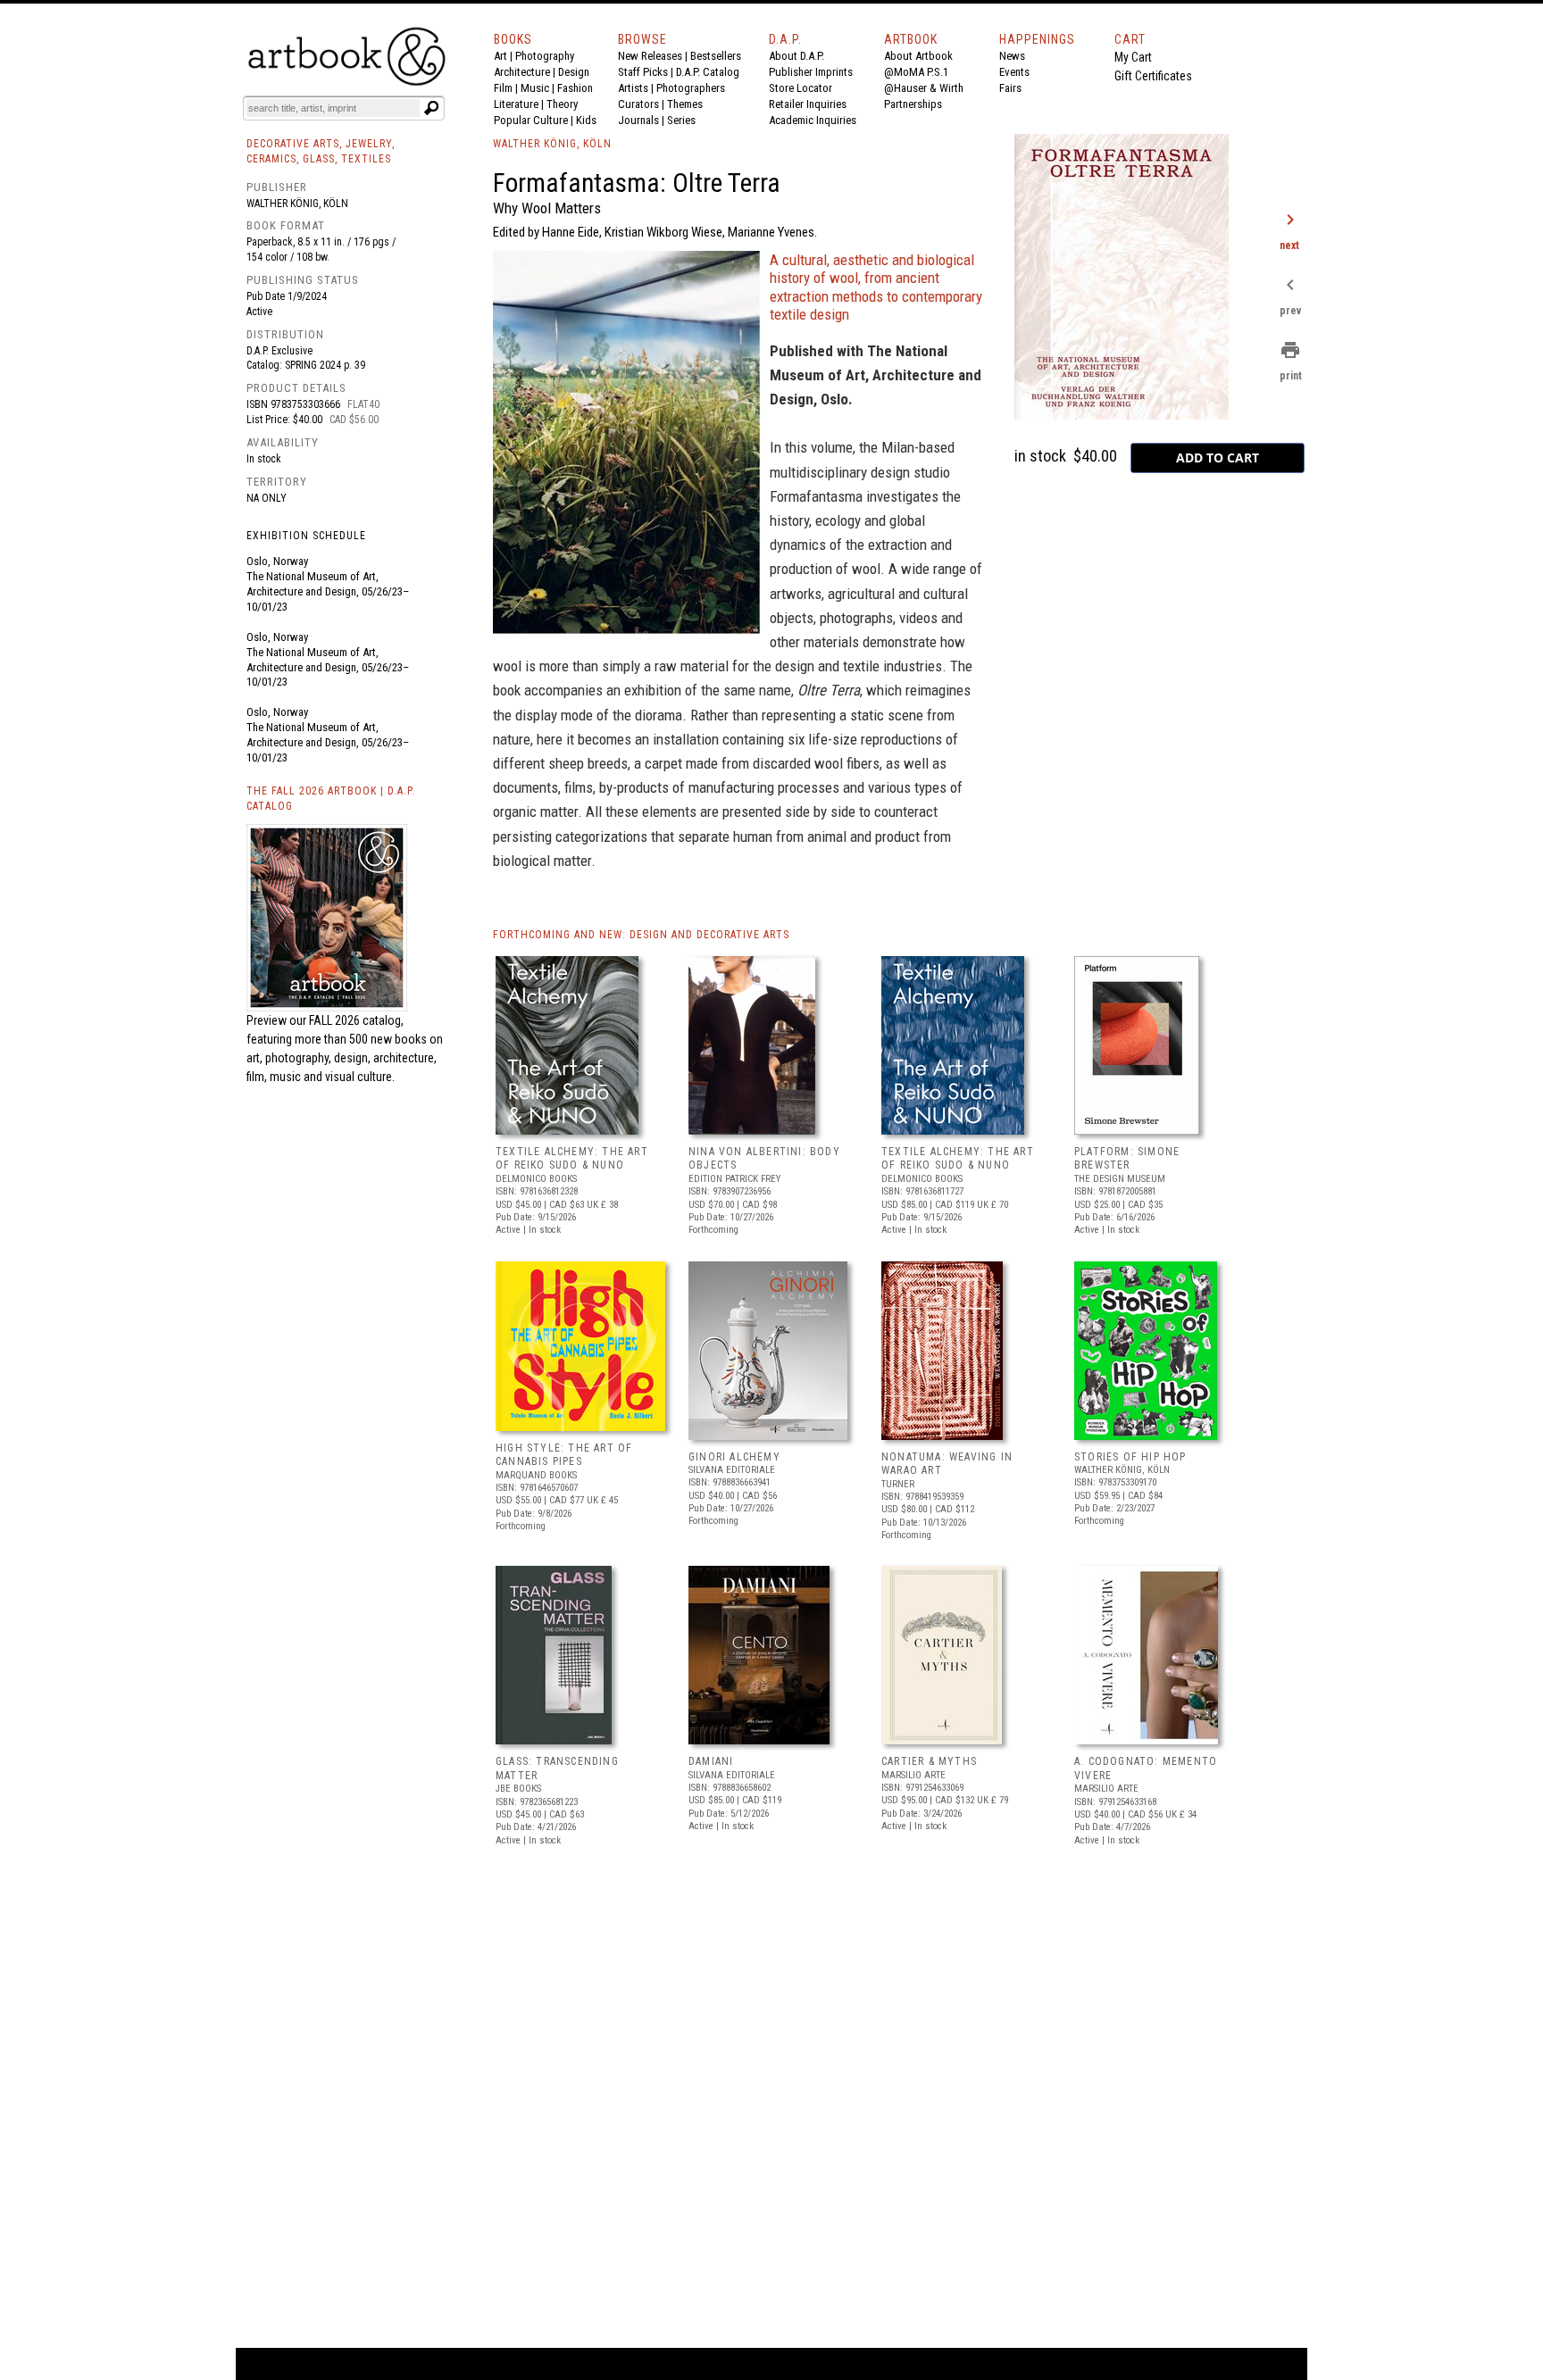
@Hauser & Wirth (924, 88)
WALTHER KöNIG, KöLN (552, 144)
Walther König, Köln (297, 204)
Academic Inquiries (813, 120)
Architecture (522, 72)
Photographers (691, 88)
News (1012, 56)
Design (574, 72)
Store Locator (801, 88)
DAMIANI (711, 1761)
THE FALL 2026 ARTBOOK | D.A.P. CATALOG (331, 799)
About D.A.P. (797, 56)
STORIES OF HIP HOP (1130, 1457)
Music (535, 88)
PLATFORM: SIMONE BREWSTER (1127, 1159)
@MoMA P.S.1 (916, 72)
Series (681, 120)
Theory (562, 104)
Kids (586, 120)
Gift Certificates (1153, 76)
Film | (507, 88)
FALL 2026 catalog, (356, 1020)
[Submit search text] (431, 108)
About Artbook (918, 56)
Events (1014, 72)
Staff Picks (643, 72)
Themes (685, 104)
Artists (633, 88)
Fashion (575, 88)
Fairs (1010, 88)
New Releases (650, 56)
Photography (545, 56)
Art (500, 56)
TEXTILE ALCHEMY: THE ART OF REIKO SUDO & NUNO (572, 1159)
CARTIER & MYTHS (929, 1761)
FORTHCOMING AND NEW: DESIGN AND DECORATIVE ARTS (641, 935)
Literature (516, 104)
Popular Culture (531, 120)
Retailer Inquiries (808, 104)
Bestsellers (716, 56)
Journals (638, 120)
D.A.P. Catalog (708, 72)
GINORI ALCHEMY (734, 1457)
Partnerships (913, 104)
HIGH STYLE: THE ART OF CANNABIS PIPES (564, 1455)
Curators (638, 104)
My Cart (1133, 57)
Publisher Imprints (811, 72)
